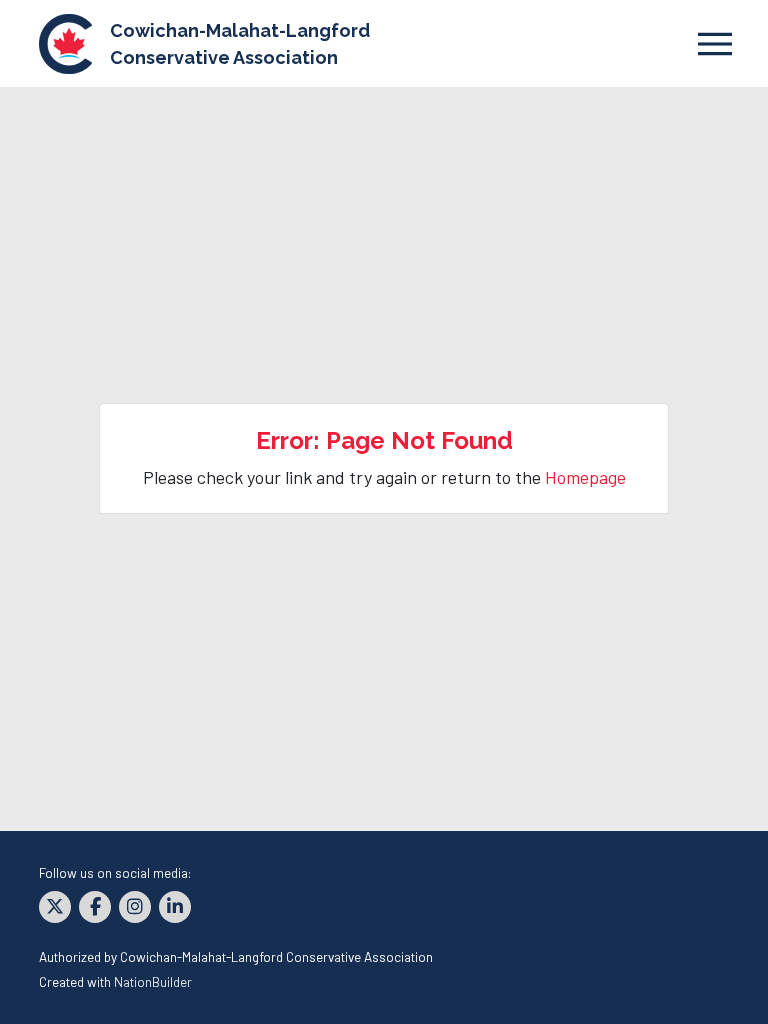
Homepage (585, 477)
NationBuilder (153, 981)
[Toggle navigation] (714, 43)
